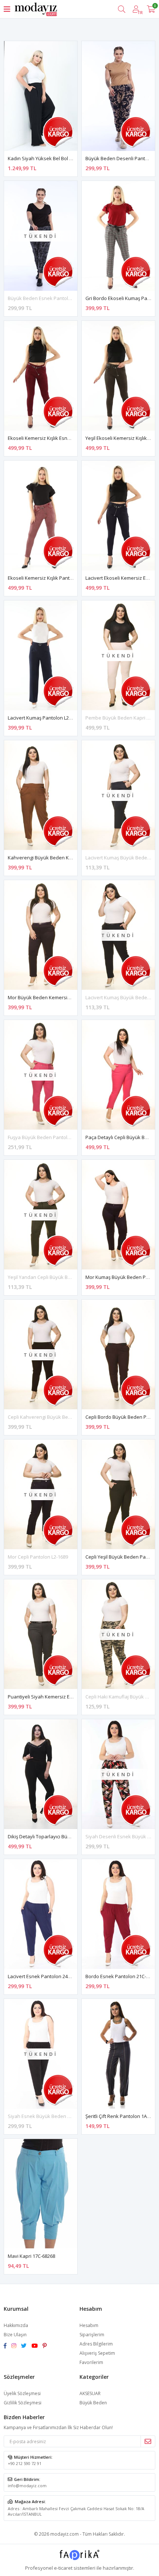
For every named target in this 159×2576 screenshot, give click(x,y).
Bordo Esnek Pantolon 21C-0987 (121, 1976)
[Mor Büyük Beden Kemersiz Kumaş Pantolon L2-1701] (41, 935)
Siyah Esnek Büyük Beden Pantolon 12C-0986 (58, 2116)
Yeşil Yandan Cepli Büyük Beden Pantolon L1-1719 (63, 1277)
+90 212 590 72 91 (25, 2463)
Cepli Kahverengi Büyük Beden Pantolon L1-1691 (62, 1417)
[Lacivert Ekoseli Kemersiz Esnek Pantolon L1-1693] (118, 516)
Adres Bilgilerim (96, 2344)
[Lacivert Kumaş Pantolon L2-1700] (41, 655)
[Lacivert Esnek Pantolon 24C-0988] (41, 1914)
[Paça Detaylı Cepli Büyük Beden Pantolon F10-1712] (118, 1075)
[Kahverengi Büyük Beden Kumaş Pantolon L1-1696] (41, 795)
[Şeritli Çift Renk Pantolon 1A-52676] (118, 2054)
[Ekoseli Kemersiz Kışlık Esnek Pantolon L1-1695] (41, 376)
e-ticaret (63, 2568)
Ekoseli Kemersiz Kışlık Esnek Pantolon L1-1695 (60, 438)
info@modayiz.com (27, 2486)
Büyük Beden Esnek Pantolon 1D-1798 (50, 298)
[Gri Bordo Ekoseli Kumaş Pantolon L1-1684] (118, 236)
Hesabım (89, 2325)
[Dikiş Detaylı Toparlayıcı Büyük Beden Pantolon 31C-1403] (41, 1774)
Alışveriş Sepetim (97, 2353)
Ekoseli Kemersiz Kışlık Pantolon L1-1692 (53, 578)
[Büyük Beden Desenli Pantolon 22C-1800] (118, 96)
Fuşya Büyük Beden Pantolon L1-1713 (49, 1137)
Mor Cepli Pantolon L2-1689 (38, 1557)
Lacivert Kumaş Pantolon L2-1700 (44, 718)
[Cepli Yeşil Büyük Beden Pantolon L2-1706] (118, 1494)
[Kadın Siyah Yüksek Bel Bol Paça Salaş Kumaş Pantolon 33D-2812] (41, 96)
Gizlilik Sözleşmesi (23, 2403)
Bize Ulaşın (15, 2335)
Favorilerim (91, 2362)
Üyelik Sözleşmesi (22, 2393)
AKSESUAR (90, 2393)
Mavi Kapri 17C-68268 (31, 2256)
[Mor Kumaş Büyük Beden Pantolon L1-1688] (118, 1215)
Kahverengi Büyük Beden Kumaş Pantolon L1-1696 (64, 858)
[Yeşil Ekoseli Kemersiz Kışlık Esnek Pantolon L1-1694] (118, 376)
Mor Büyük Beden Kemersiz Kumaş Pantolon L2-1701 (67, 997)
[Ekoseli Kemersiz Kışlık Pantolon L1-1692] (41, 516)
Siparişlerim (92, 2335)
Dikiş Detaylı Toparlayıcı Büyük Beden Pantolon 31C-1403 (71, 1836)
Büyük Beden (93, 2403)
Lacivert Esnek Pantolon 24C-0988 (45, 1976)
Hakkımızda (16, 2325)
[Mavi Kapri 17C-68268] (41, 2194)
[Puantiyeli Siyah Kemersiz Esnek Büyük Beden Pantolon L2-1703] (41, 1634)
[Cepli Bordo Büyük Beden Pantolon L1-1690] (118, 1355)
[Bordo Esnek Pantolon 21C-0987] (118, 1914)
